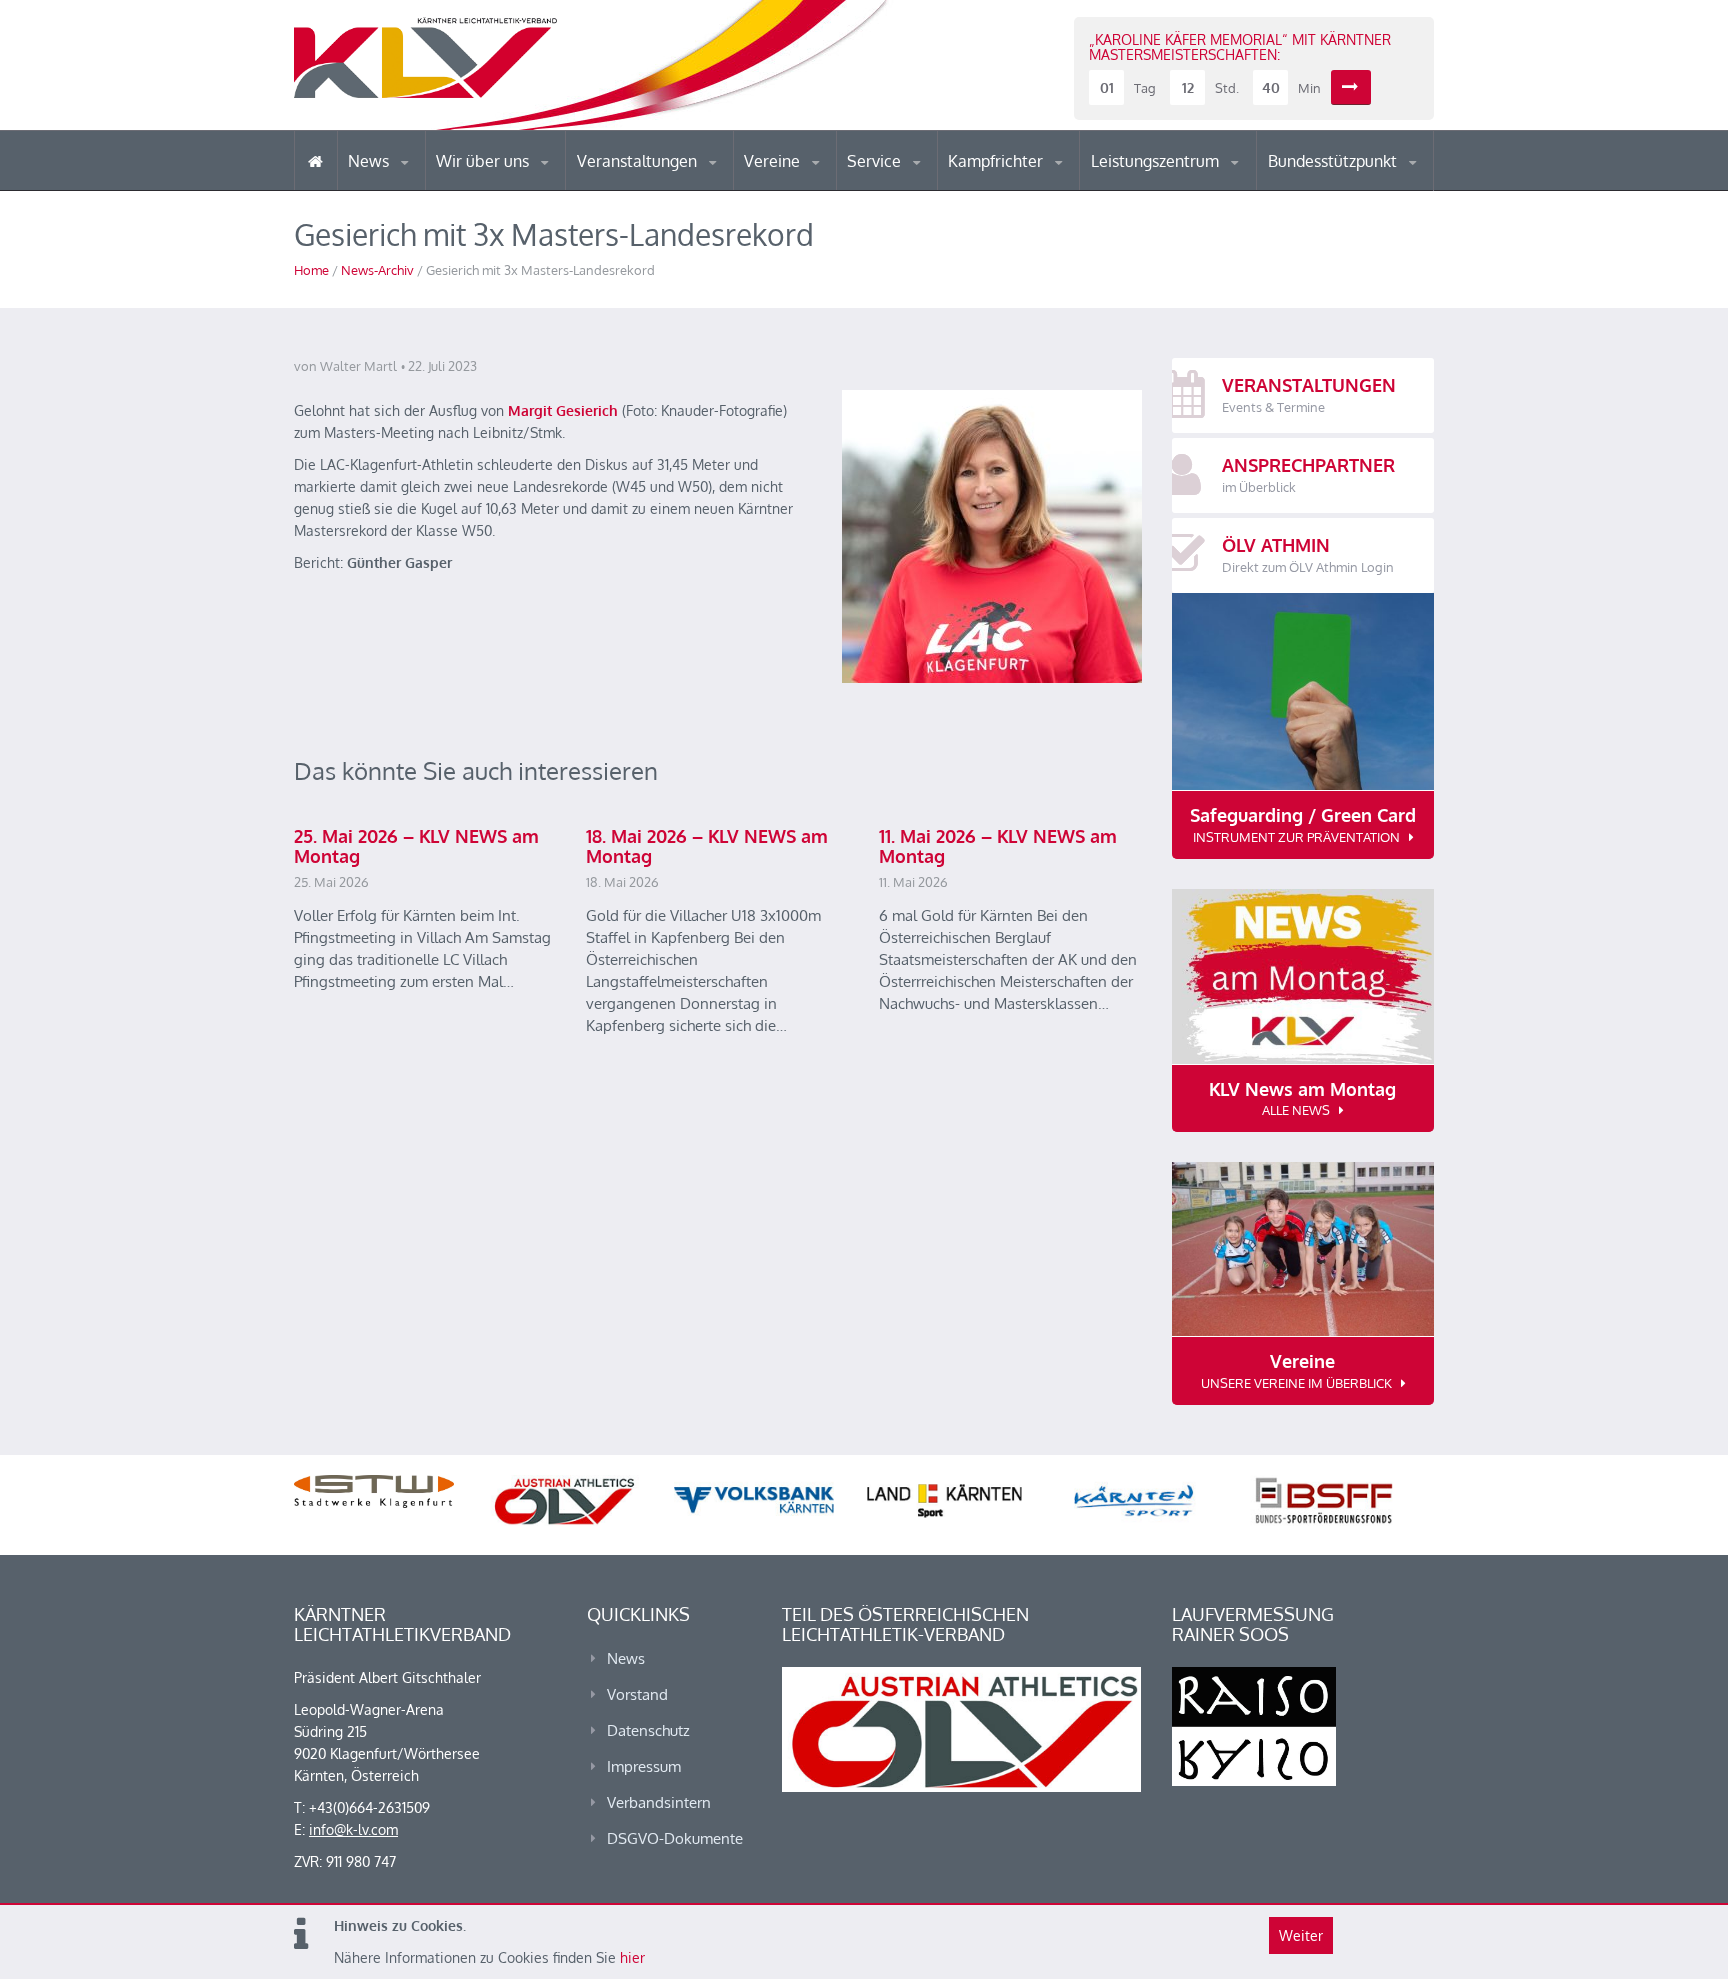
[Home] (315, 160)
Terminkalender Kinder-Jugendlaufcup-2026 (662, 184)
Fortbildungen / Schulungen (1035, 187)
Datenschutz (648, 1730)
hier (632, 1957)
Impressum (644, 1766)
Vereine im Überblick (823, 189)
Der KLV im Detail (503, 189)
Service (876, 161)
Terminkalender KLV (653, 189)
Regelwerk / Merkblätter (1032, 184)
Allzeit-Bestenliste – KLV (926, 183)
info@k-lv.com (353, 1829)
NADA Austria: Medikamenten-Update (517, 182)
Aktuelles (988, 189)
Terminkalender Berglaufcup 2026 (664, 187)
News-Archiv (377, 270)
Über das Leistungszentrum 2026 (1177, 185)
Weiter (1301, 1935)
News (370, 161)
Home (311, 270)
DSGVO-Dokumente (675, 1838)
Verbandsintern (659, 1802)
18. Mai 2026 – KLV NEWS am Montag (707, 846)
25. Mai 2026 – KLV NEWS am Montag (416, 846)
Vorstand (522, 188)
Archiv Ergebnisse (932, 188)
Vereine (774, 161)
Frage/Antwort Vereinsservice (830, 187)
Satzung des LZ (1178, 188)
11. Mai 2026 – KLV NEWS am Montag (998, 846)
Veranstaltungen (639, 161)
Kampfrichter (997, 161)
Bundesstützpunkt (1334, 161)
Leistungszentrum (1157, 161)
